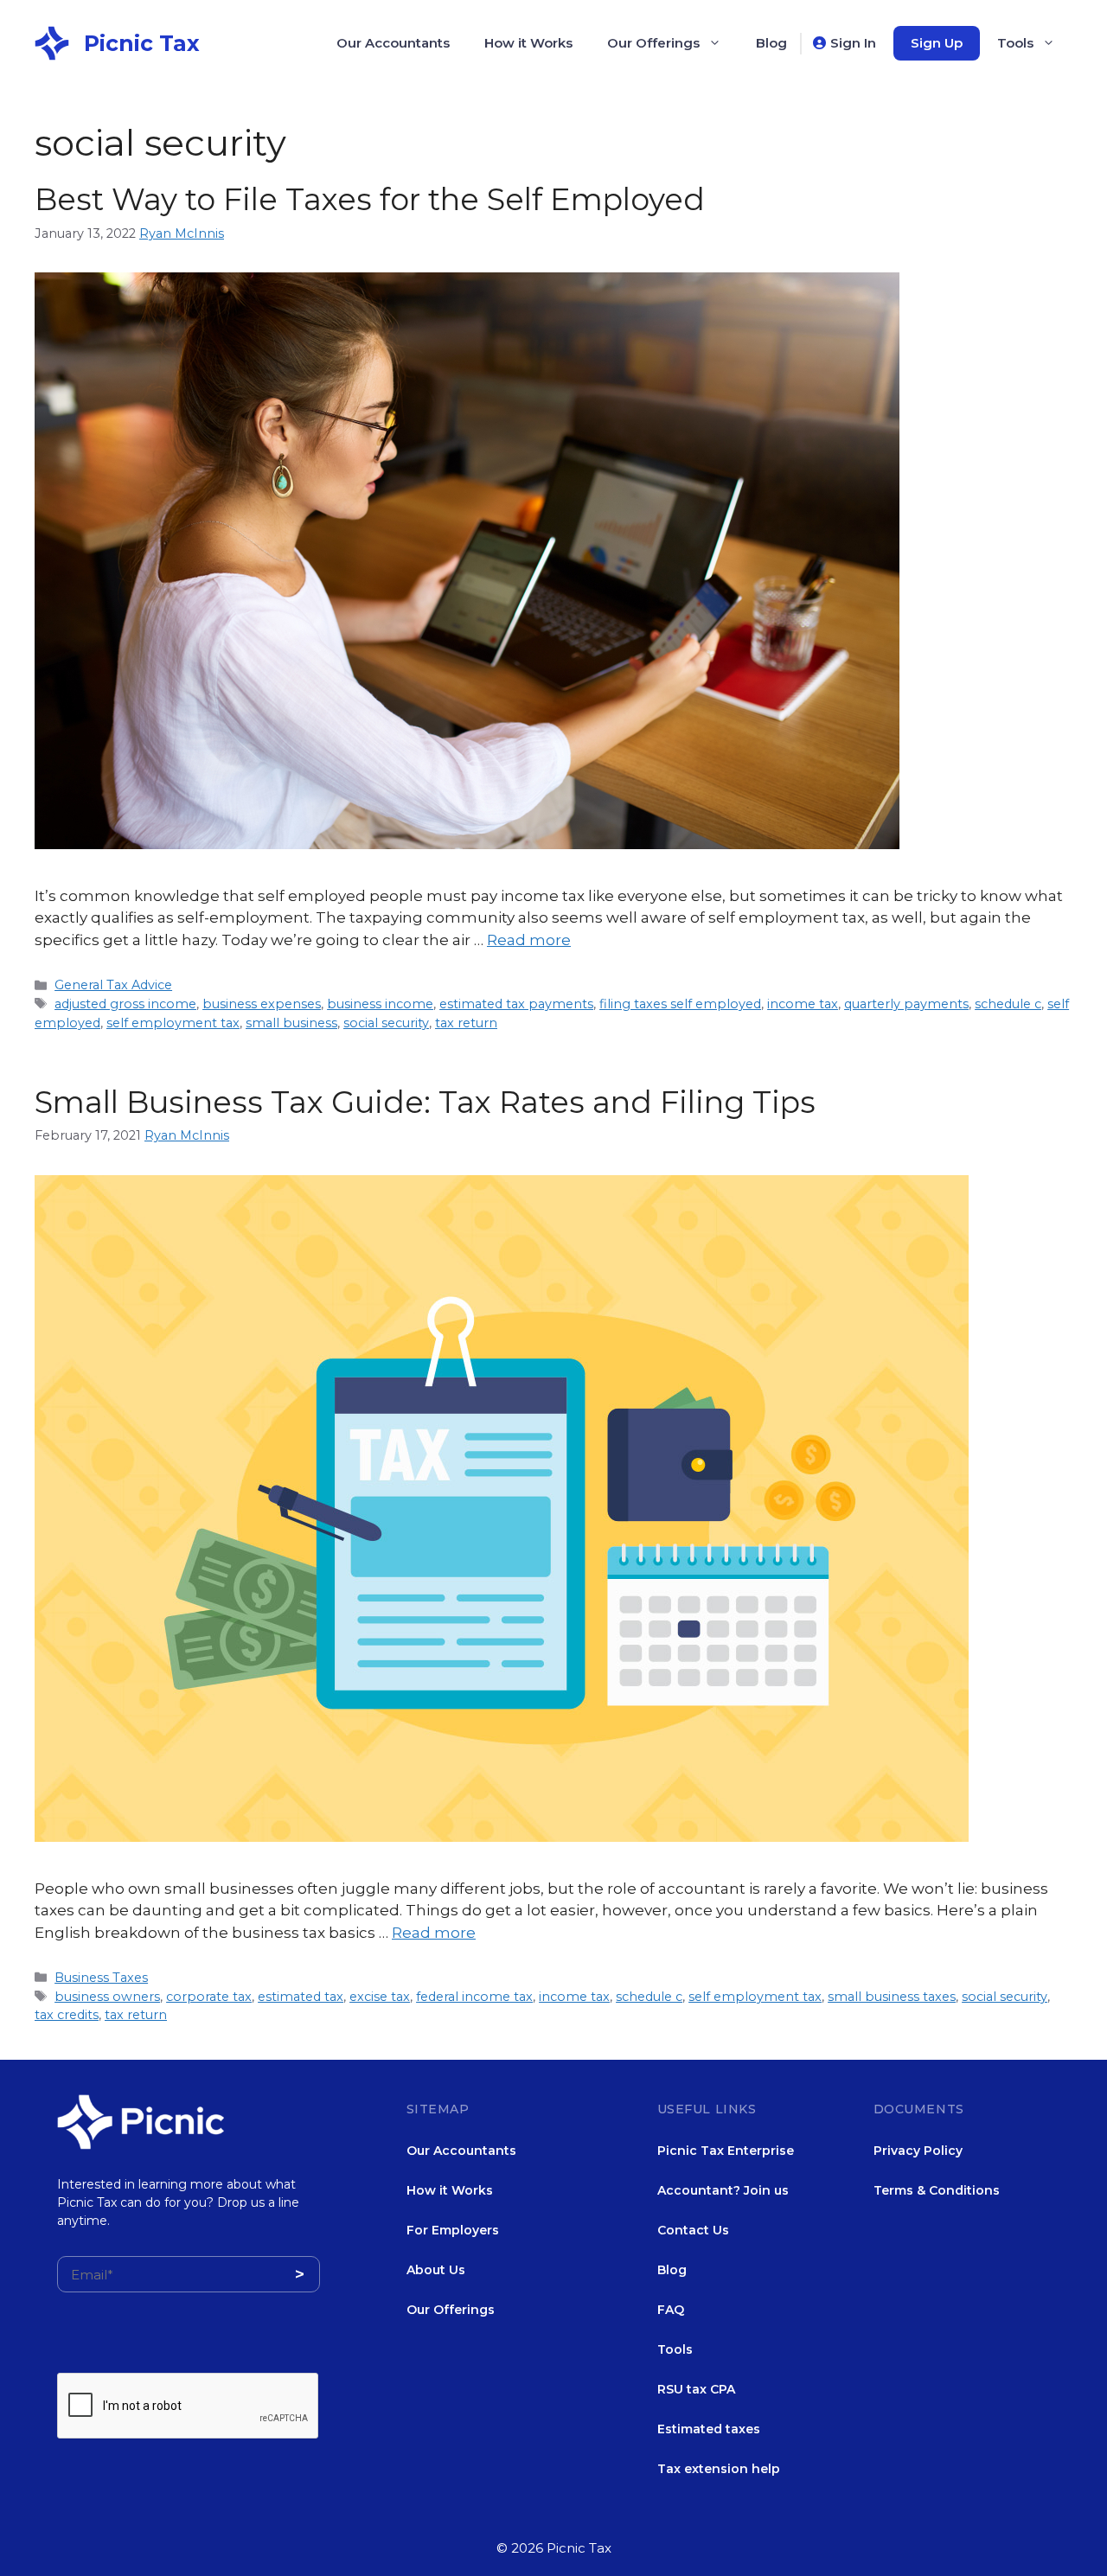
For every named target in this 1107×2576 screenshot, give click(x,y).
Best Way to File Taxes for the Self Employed (370, 199)
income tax (803, 1004)
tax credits (67, 2015)
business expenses (262, 1004)
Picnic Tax (142, 43)
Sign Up (937, 43)
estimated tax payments (516, 1004)
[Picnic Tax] (52, 42)
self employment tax (173, 1023)
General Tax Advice (113, 985)
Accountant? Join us (723, 2190)
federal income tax (474, 1997)
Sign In (853, 43)
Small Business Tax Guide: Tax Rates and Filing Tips (425, 1102)
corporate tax (209, 1997)
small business (291, 1023)
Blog (771, 43)
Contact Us (693, 2230)
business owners (107, 1997)
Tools (1015, 43)
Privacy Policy (918, 2151)
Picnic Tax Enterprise (726, 2151)
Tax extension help (719, 2469)
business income (380, 1004)
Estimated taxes (709, 2429)
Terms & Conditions (937, 2190)
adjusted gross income (125, 1004)
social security (386, 1023)
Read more (529, 940)
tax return (466, 1023)
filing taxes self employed (680, 1004)
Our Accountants (393, 43)
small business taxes (892, 1997)
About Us (436, 2270)
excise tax (380, 1997)
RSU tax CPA (696, 2389)
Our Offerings (653, 43)
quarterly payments (906, 1004)
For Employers (453, 2230)
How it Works (528, 43)
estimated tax (301, 1997)
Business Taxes (101, 1978)
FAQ (671, 2310)
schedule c (1008, 1004)
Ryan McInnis (182, 233)
